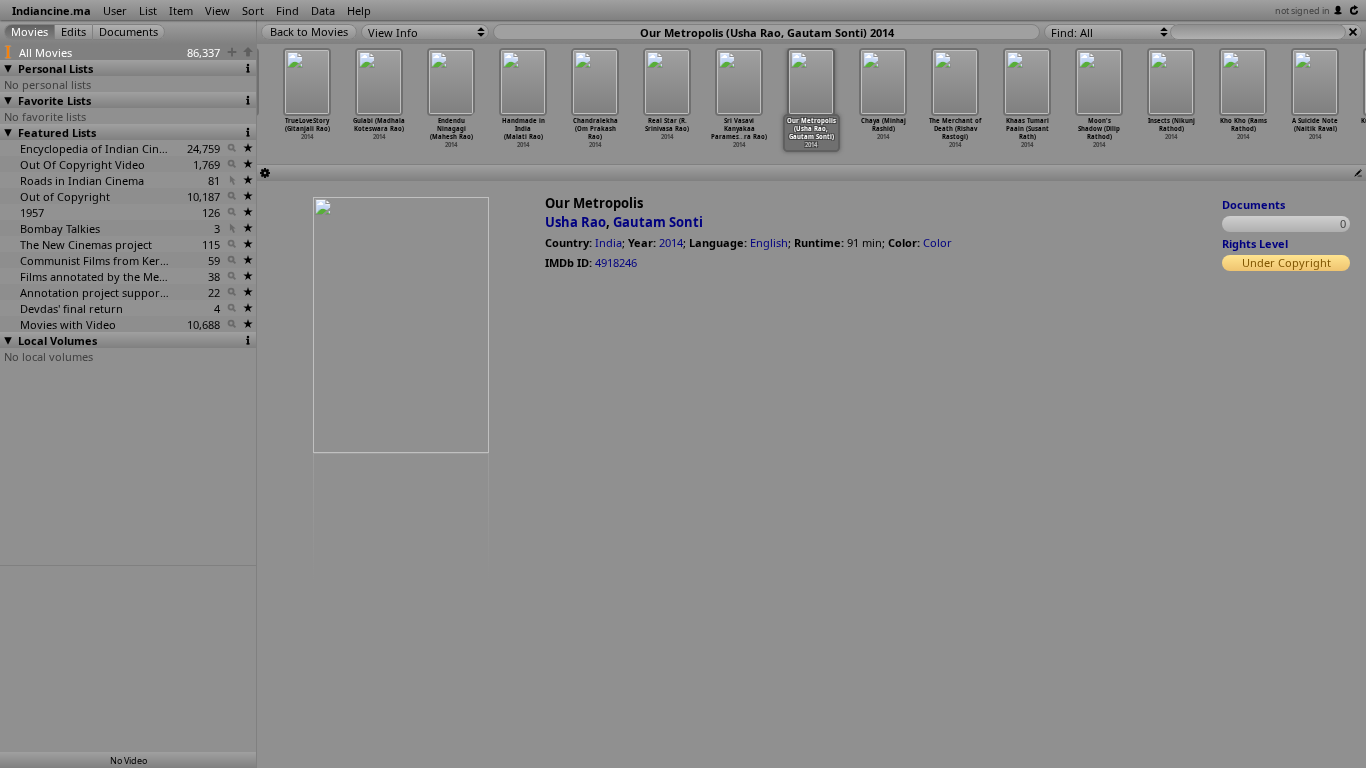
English (769, 242)
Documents (1253, 204)
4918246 (616, 262)
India (608, 242)
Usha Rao (575, 222)
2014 (671, 242)
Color (937, 242)
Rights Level (1255, 243)
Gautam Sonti (658, 222)
